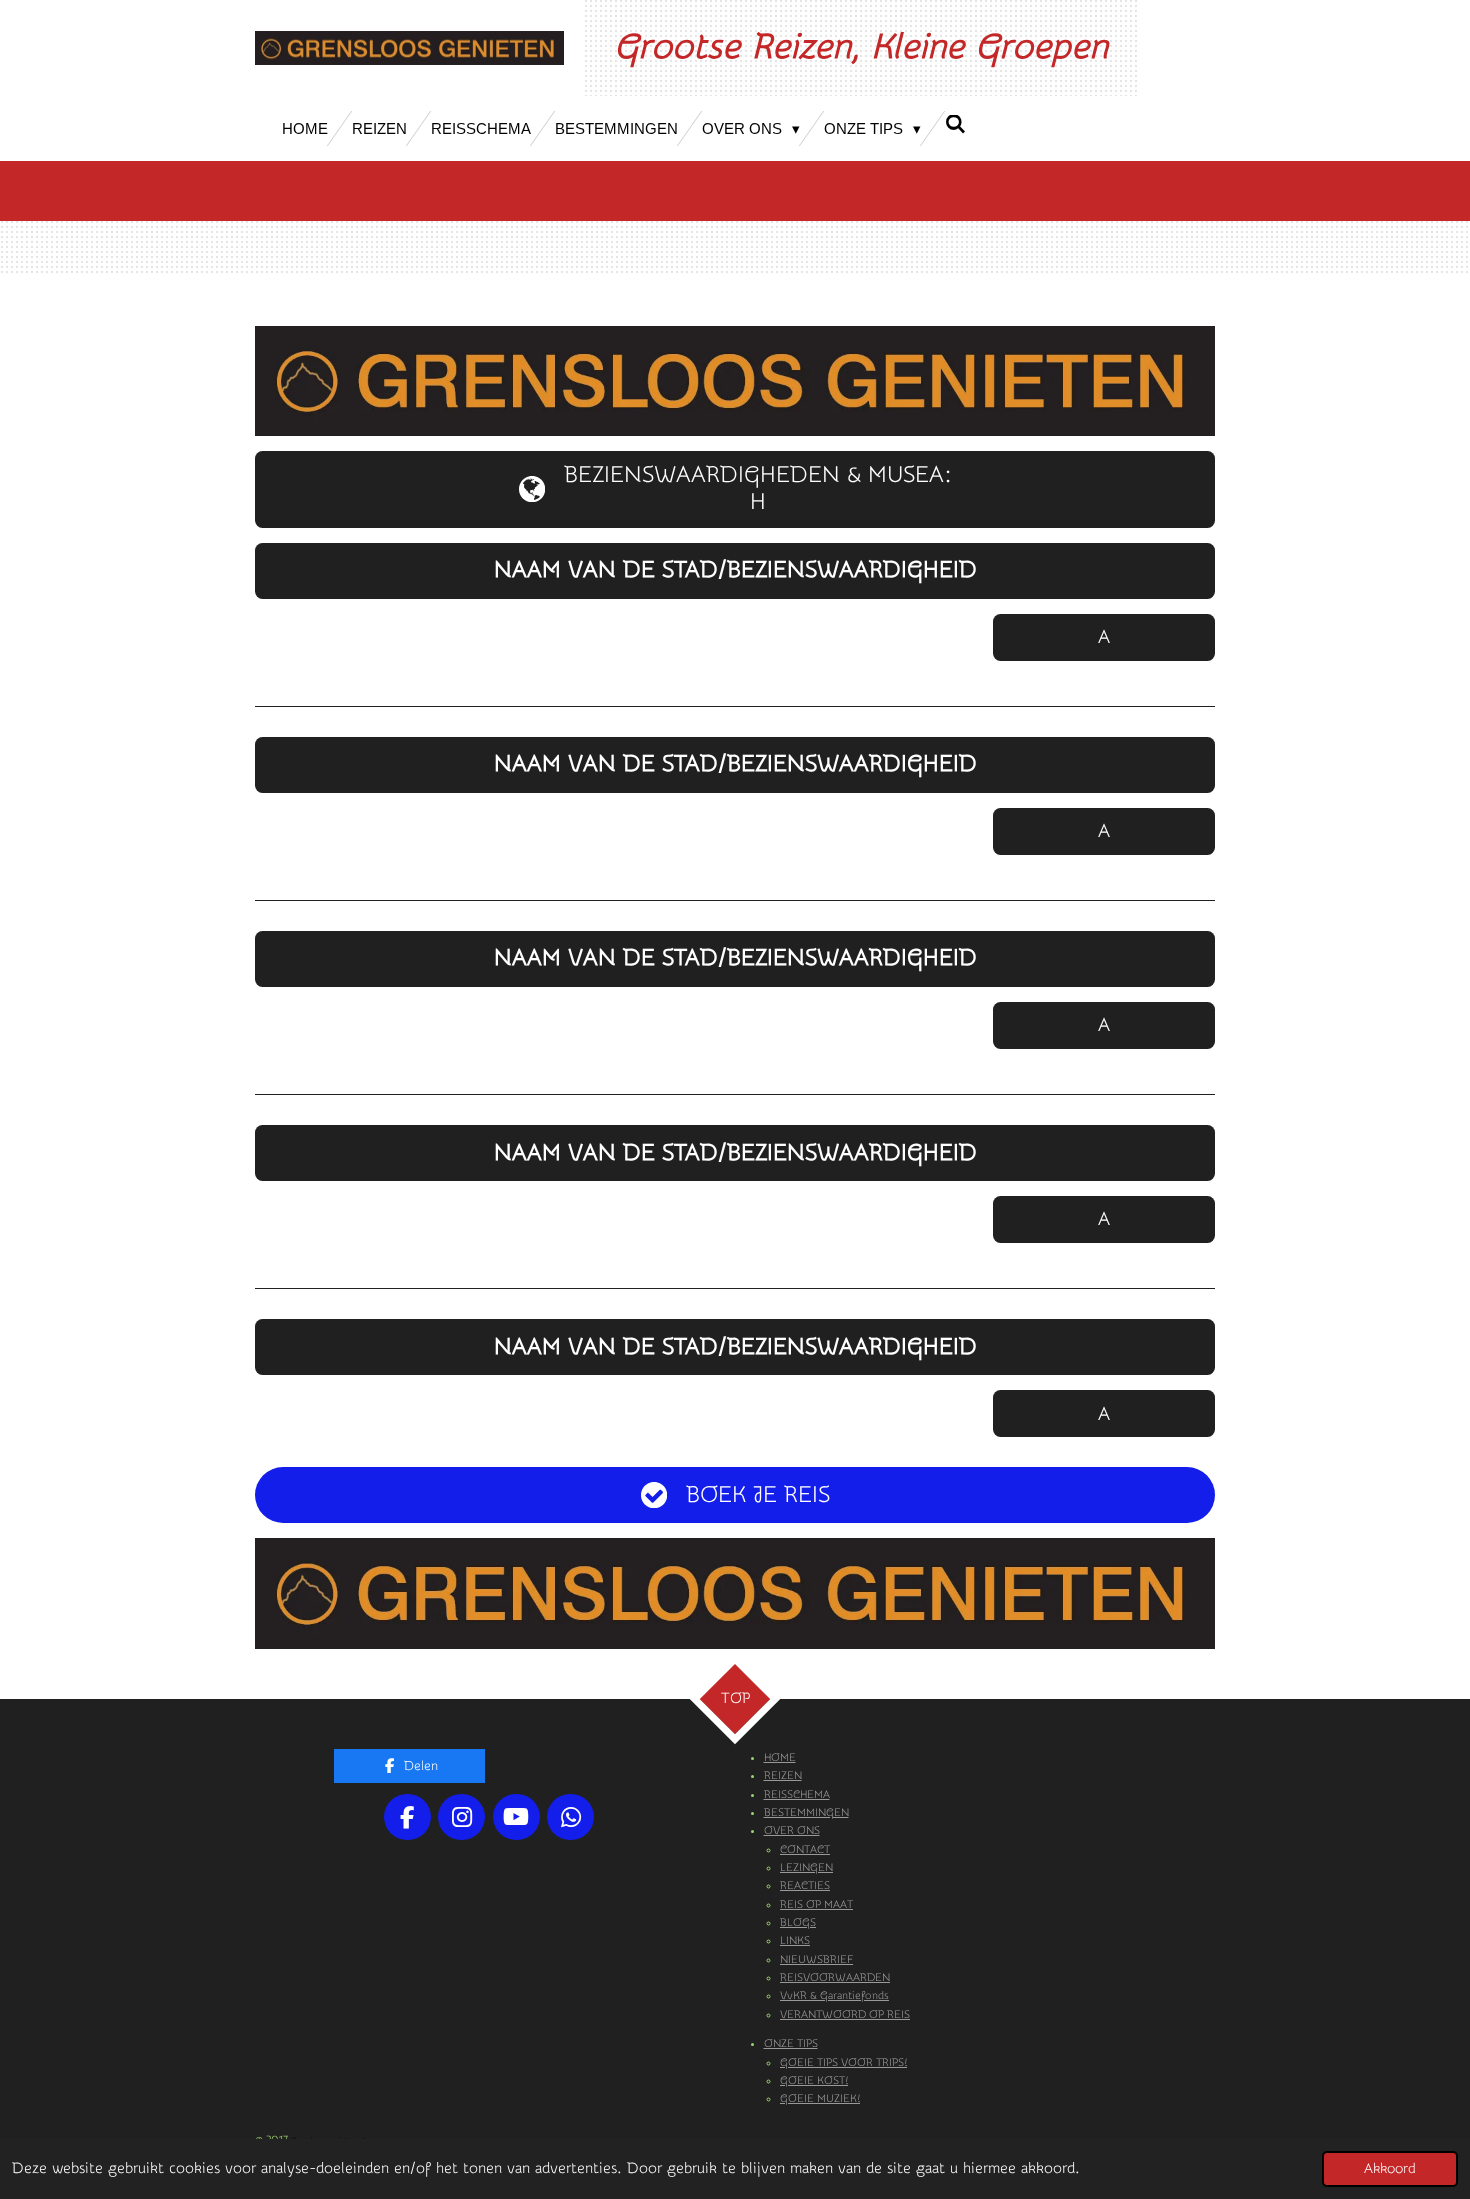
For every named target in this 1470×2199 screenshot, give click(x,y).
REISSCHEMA (797, 1794)
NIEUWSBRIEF (816, 1959)
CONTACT (805, 1849)
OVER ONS (792, 1830)
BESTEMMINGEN (806, 1812)
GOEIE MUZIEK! (820, 2098)
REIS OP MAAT (816, 1904)
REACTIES (805, 1885)
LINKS (795, 1940)
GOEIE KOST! (814, 2080)
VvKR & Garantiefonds (834, 1995)
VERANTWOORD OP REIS (845, 2014)
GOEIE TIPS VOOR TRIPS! (843, 2062)
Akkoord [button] (1390, 2169)
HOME (780, 1757)
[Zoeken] (955, 124)
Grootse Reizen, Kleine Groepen (861, 47)
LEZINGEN (806, 1867)
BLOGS (798, 1922)
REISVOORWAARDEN (835, 1977)
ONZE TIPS (791, 2043)
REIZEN (783, 1775)
